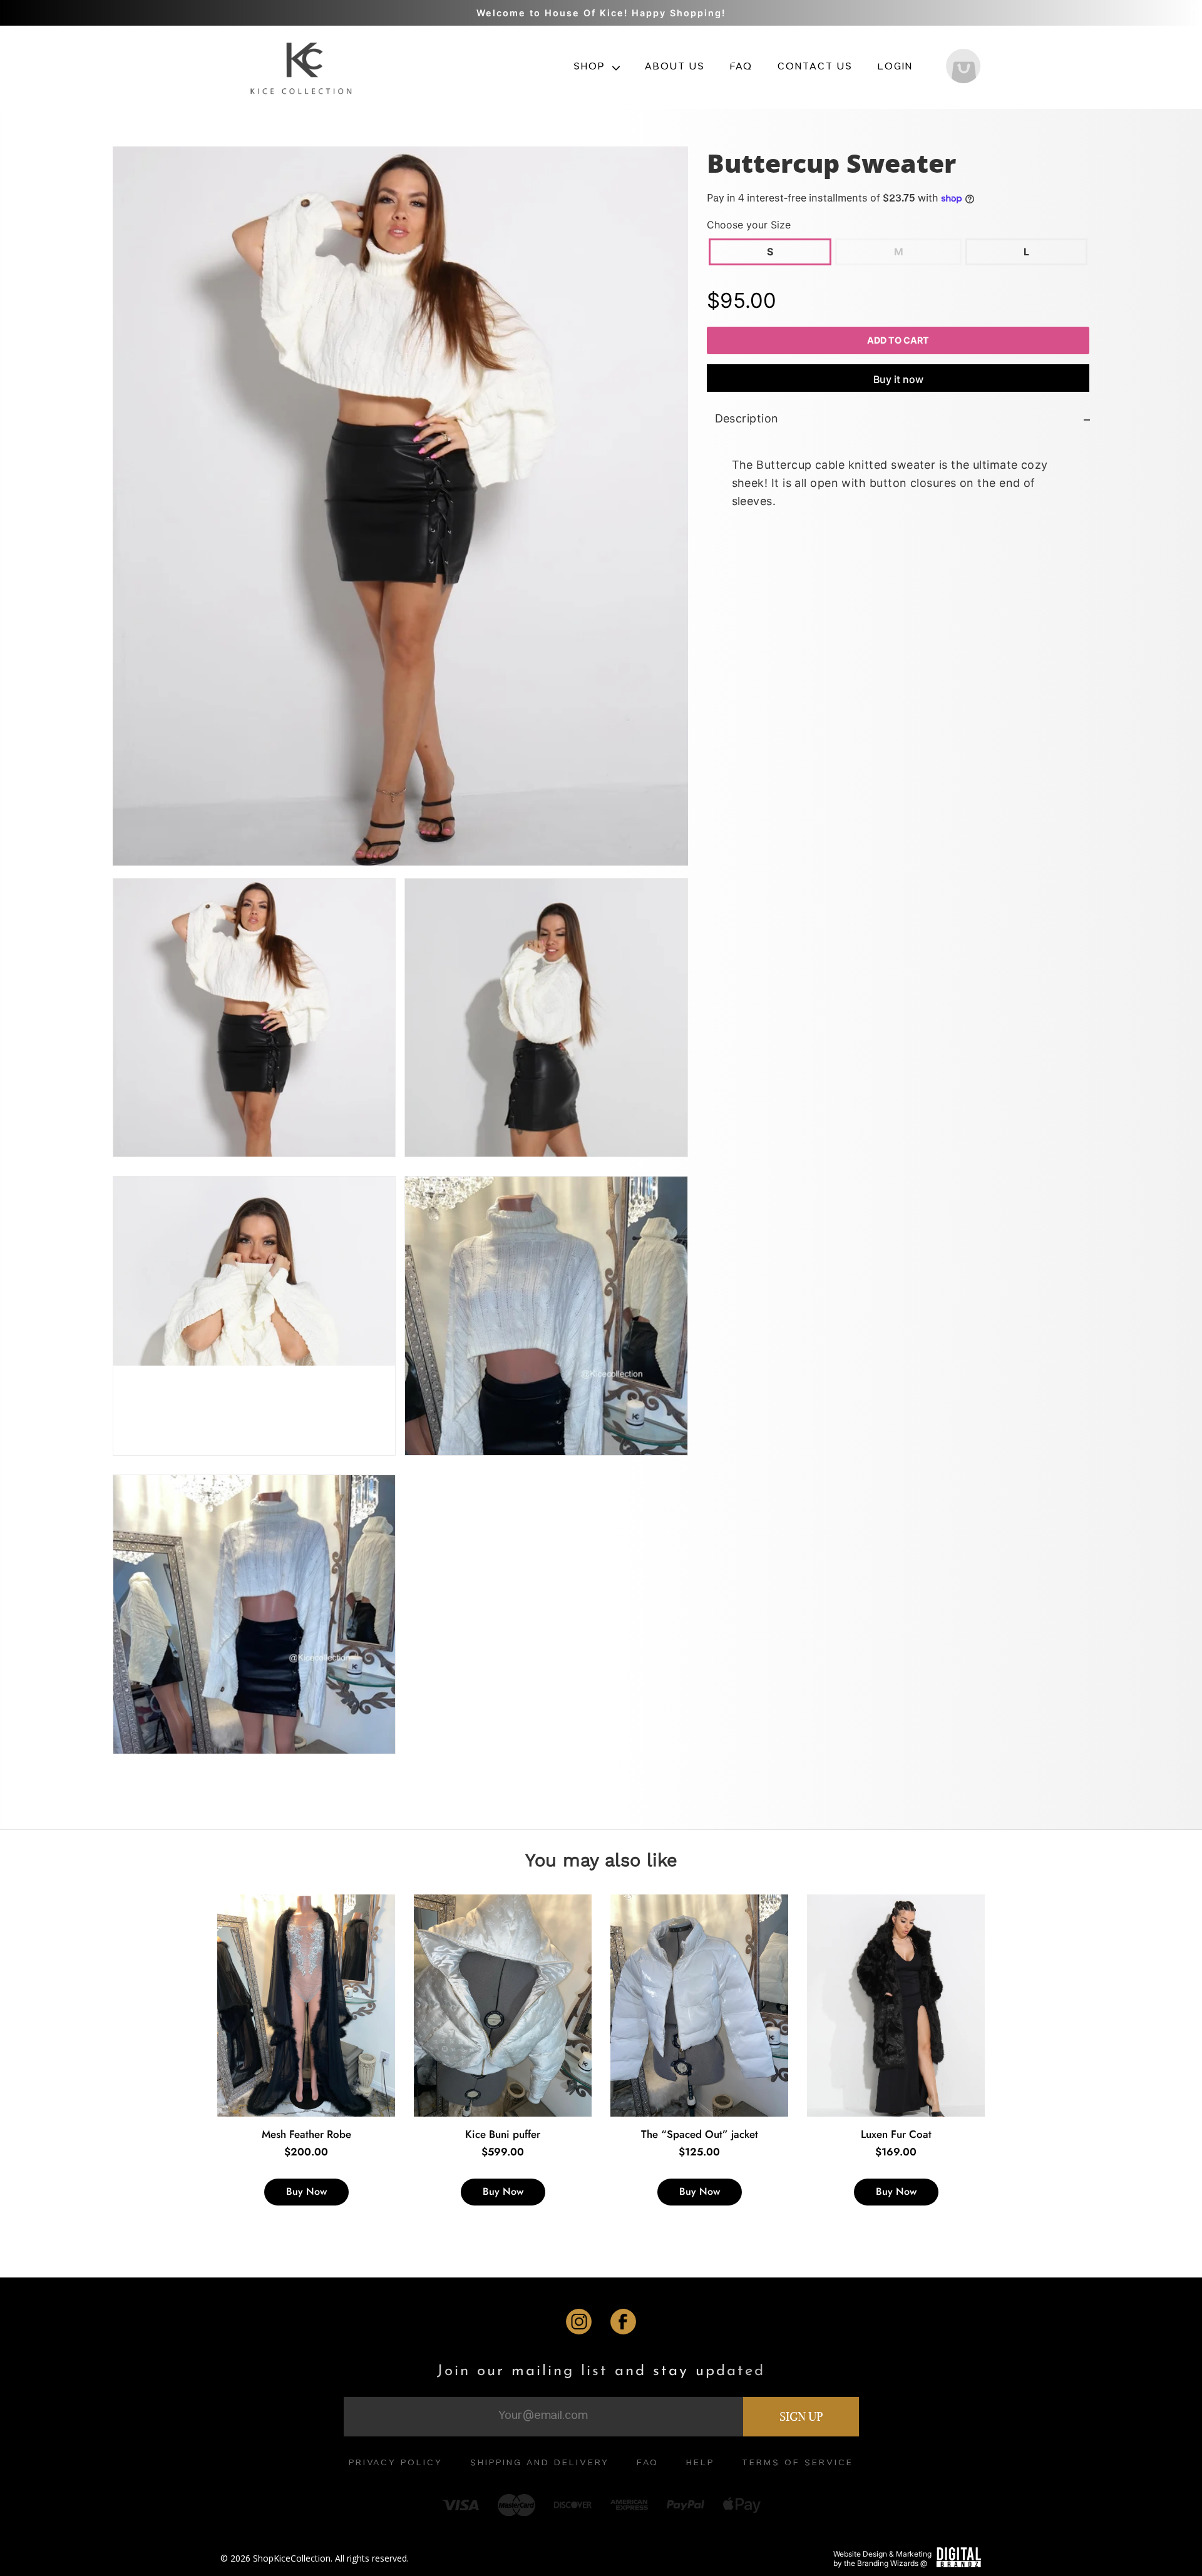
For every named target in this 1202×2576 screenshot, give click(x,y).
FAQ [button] (741, 68)
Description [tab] (746, 419)
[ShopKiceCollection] (303, 67)
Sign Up (801, 2416)
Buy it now (898, 380)
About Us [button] (675, 68)
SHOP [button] (591, 68)
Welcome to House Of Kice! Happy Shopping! (601, 13)
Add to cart (898, 340)
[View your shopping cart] (963, 68)
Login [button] (895, 68)
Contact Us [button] (815, 68)
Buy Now (306, 2191)
